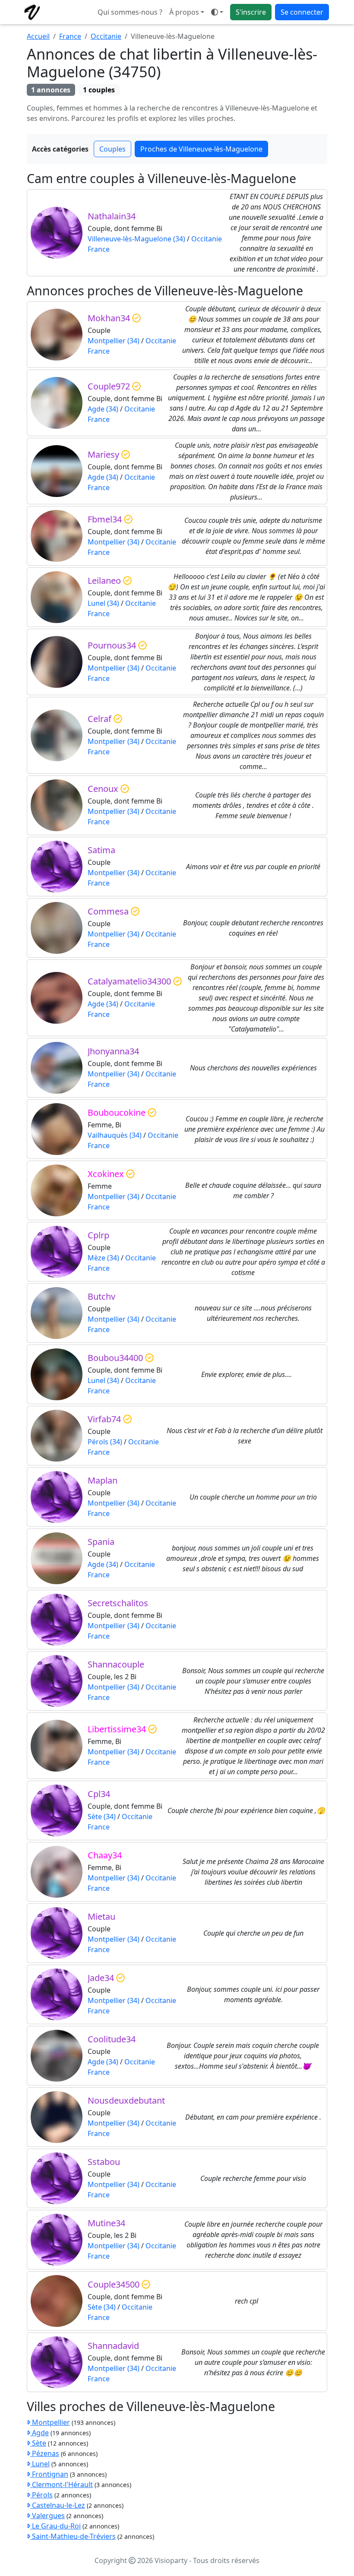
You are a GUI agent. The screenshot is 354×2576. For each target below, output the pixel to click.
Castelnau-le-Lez (58, 2505)
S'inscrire (251, 12)
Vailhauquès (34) (115, 1135)
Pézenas (45, 2453)
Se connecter (302, 12)
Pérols (41, 2495)
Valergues (47, 2516)
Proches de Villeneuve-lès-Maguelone (201, 149)
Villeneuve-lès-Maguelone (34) (136, 239)
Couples (112, 149)
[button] (217, 12)
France (70, 36)
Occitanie (106, 36)
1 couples (99, 90)
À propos (184, 12)
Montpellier (50, 2422)
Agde (40, 2433)
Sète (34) (102, 1816)
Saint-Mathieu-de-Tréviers (73, 2536)
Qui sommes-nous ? (130, 12)
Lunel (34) (103, 603)
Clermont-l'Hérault (62, 2484)
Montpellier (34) (114, 341)
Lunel (40, 2464)
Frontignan (49, 2474)
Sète (38, 2443)
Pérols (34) (105, 1442)
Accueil (38, 36)
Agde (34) (103, 409)
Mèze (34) (103, 1258)
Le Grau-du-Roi (55, 2526)
